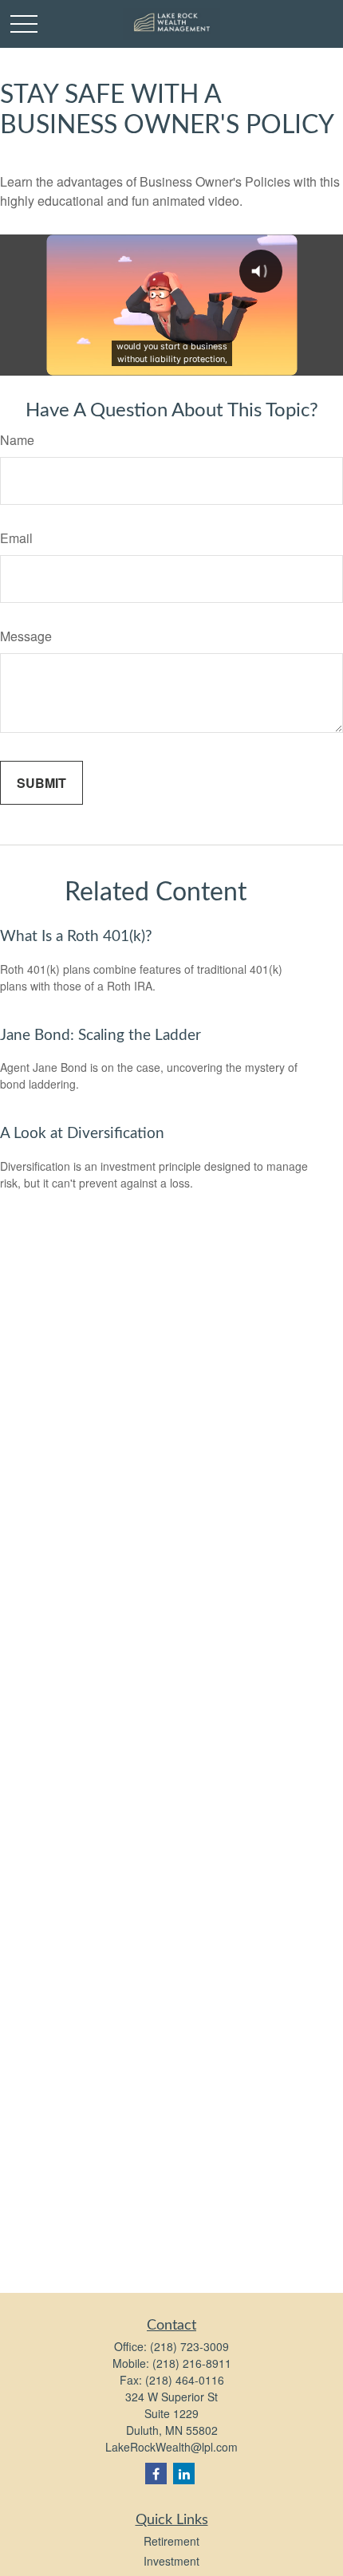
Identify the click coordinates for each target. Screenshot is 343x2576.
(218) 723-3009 (189, 2346)
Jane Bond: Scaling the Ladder (101, 1036)
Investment (171, 2561)
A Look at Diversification (82, 1134)
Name (17, 440)
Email (16, 538)
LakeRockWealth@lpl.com (171, 2447)
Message (26, 636)
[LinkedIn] (184, 2474)
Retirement (171, 2541)
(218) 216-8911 (192, 2363)
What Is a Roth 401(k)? (76, 937)
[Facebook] (156, 2474)
